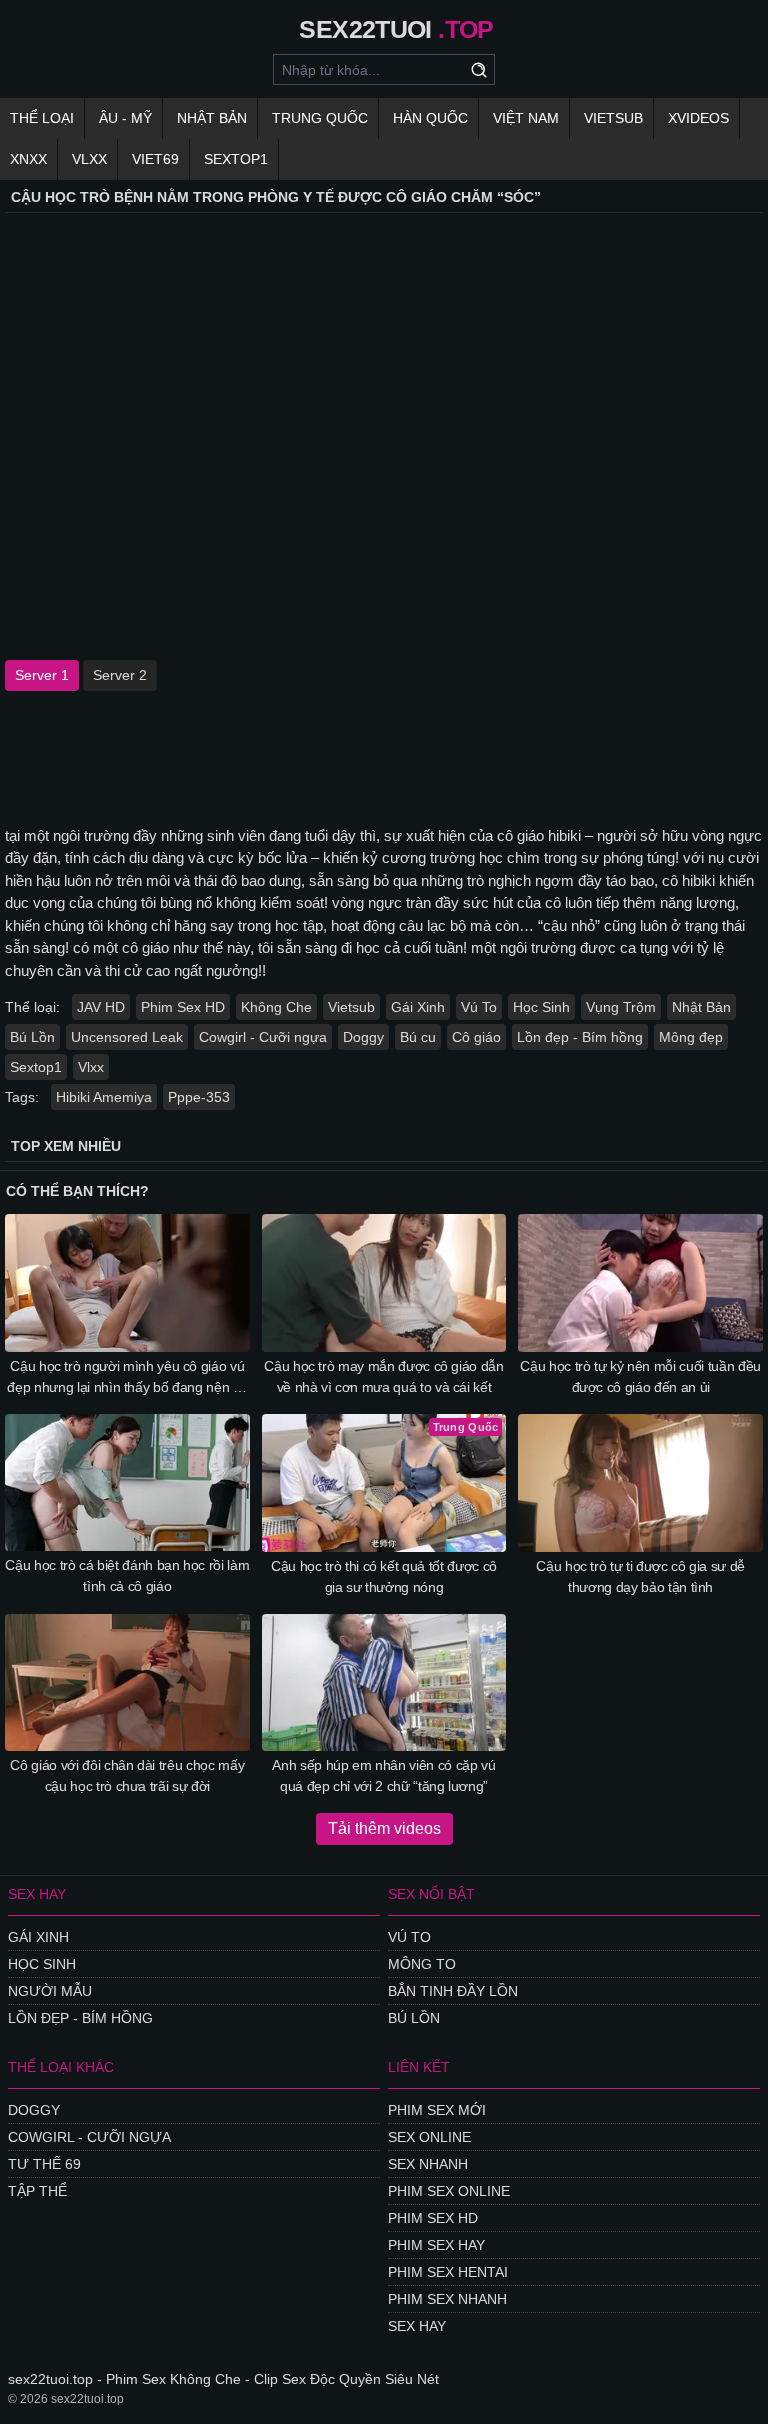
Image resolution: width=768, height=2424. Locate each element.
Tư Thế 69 (44, 2164)
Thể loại (42, 118)
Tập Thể (37, 2191)
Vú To (479, 1007)
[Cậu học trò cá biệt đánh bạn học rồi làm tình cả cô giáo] (127, 1483)
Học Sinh (541, 1007)
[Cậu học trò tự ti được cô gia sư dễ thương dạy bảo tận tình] (640, 1483)
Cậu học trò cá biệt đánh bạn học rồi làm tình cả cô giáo (127, 1575)
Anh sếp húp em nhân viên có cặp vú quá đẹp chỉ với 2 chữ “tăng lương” (383, 1775)
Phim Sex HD (183, 1007)
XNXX (28, 159)
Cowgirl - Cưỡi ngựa (263, 1037)
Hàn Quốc (430, 118)
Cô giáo (476, 1037)
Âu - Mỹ (125, 118)
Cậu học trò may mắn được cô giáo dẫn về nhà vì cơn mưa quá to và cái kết (383, 1376)
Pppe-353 (199, 1097)
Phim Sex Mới (437, 2110)
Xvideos (698, 118)
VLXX (89, 159)
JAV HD (101, 1007)
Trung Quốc (320, 118)
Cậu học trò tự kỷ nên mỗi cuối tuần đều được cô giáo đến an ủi (640, 1376)
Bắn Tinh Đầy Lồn (453, 1991)
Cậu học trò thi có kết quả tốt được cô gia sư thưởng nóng (384, 1576)
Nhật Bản (212, 118)
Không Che (276, 1007)
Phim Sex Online (449, 2191)
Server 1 (42, 675)
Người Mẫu (50, 1991)
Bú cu (418, 1037)
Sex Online (429, 2137)
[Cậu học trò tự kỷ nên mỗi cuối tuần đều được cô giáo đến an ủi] (640, 1283)
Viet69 (155, 159)
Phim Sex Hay (436, 2245)
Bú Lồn (32, 1037)
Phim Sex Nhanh (447, 2299)
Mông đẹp (691, 1037)
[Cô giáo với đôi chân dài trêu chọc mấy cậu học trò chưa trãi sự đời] (127, 1683)
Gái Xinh (418, 1007)
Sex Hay (417, 2326)
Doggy (363, 1037)
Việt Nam (526, 118)
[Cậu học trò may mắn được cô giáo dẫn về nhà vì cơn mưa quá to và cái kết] (384, 1283)
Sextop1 (236, 159)
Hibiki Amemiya (104, 1097)
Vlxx (91, 1067)
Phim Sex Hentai (448, 2272)
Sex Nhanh (428, 2164)
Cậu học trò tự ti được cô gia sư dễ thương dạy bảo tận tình (640, 1576)
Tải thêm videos (384, 1828)
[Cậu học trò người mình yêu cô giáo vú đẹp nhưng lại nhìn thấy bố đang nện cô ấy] (127, 1283)
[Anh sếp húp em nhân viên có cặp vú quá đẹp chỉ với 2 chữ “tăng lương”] (384, 1683)
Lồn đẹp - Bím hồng (580, 1037)
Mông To (422, 1964)
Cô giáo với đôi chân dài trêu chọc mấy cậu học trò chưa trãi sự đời (127, 1775)
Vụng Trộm (621, 1007)
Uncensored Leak (127, 1037)
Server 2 (120, 675)
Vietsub (613, 118)
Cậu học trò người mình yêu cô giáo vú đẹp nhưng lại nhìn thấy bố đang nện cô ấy (127, 1378)
